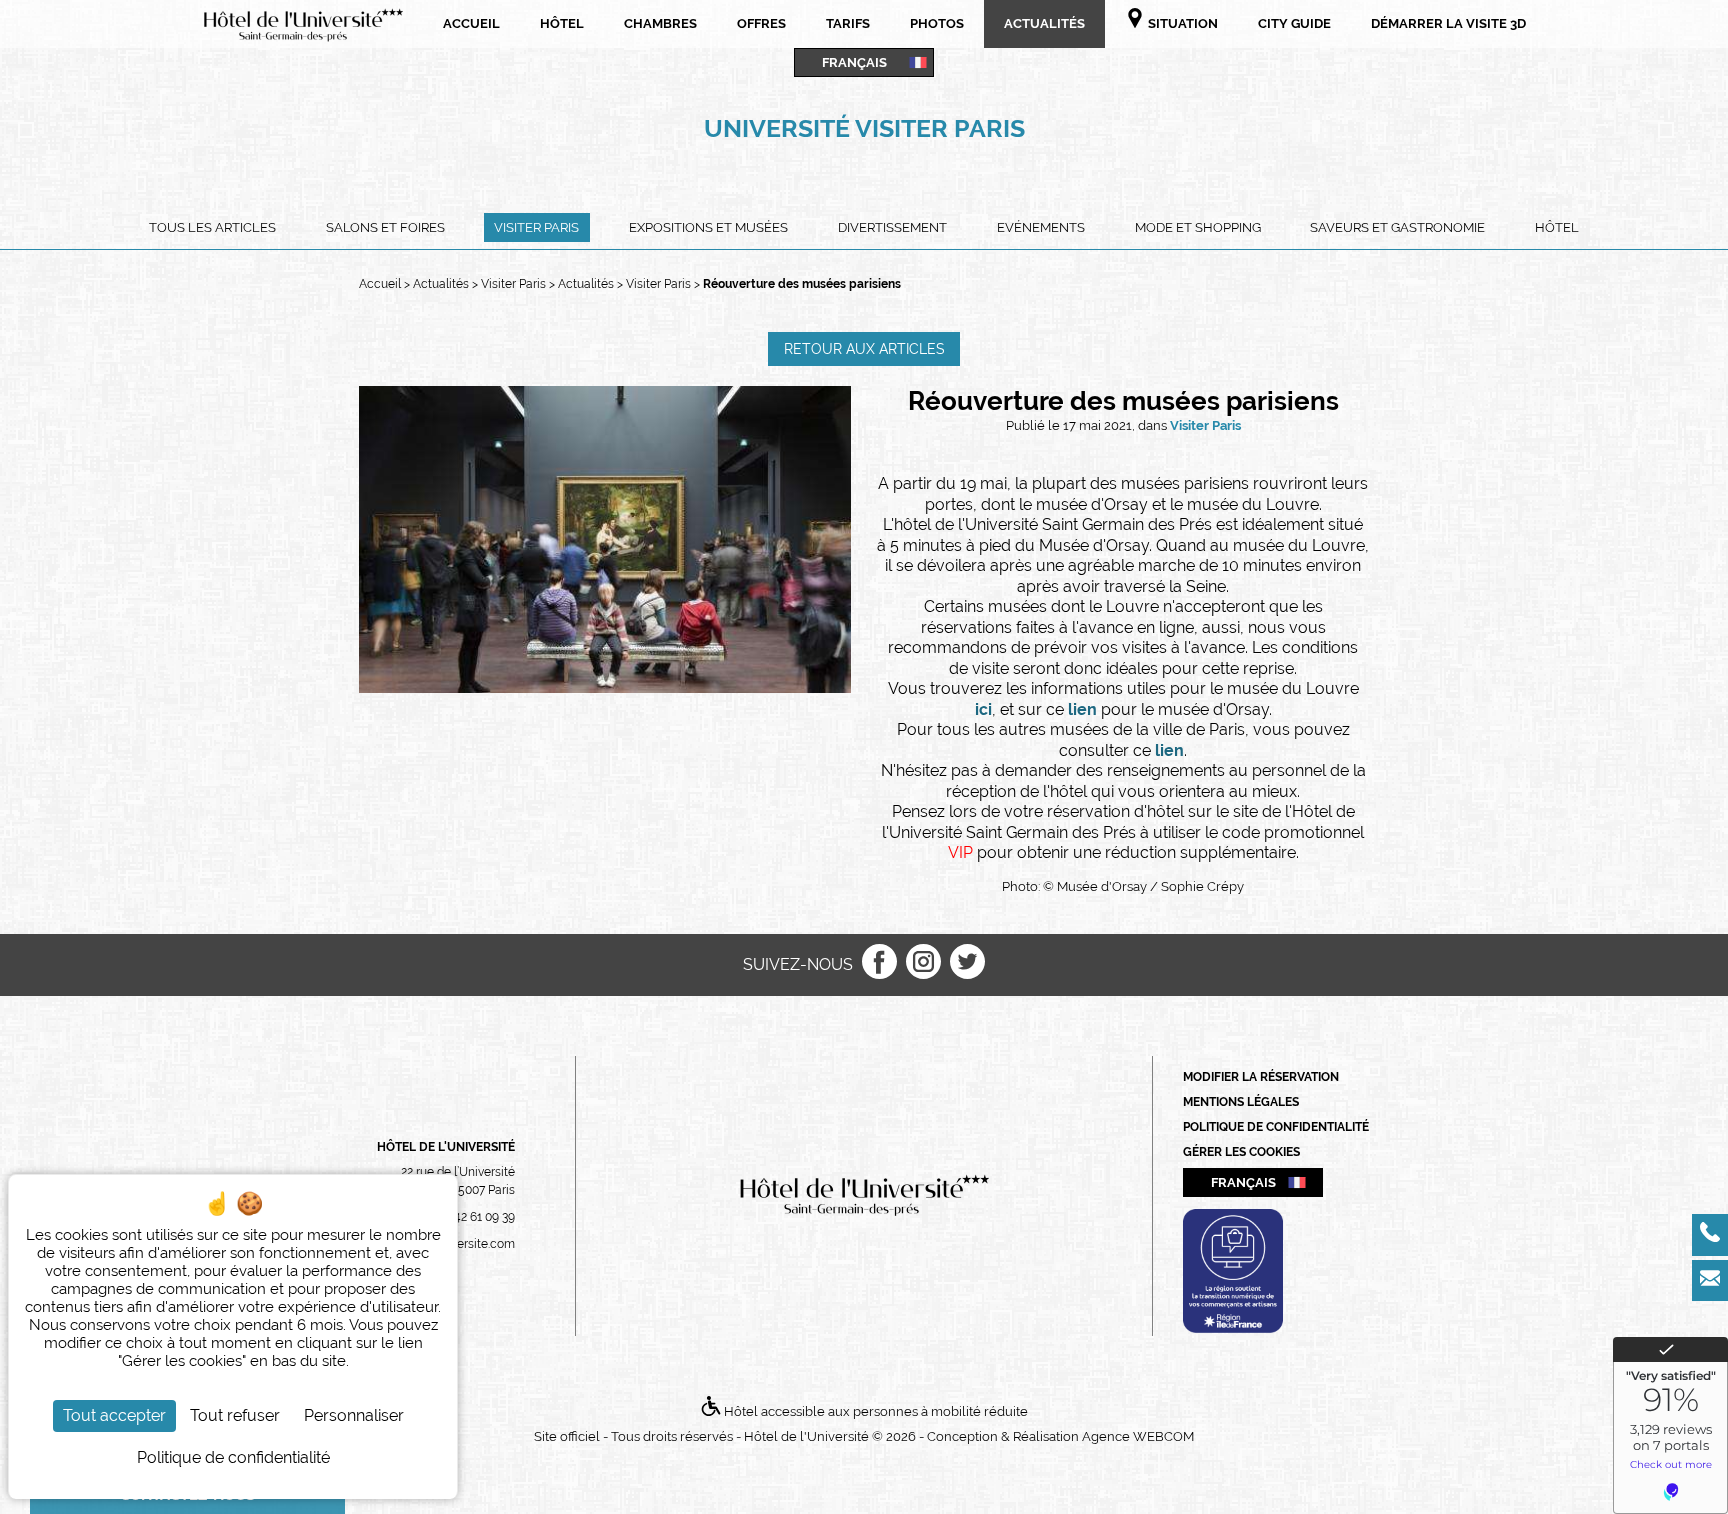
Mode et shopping (1198, 227)
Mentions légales (1241, 1102)
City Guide (1294, 23)
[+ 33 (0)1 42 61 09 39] (1710, 1235)
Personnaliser (354, 1415)
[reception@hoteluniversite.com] (1710, 1281)
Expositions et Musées (708, 227)
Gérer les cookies (1241, 1152)
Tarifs (848, 23)
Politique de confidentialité (1276, 1127)
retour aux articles (864, 349)
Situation (1181, 23)
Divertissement (892, 227)
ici (983, 709)
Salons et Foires (385, 227)
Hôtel (562, 23)
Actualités (1044, 23)
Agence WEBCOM (1138, 1436)
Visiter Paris (536, 227)
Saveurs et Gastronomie (1397, 227)
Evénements (1041, 227)
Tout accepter (114, 1415)
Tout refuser (235, 1415)
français (854, 62)
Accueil (471, 23)
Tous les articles (212, 227)
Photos (937, 23)
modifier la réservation (1261, 1077)
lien (1084, 709)
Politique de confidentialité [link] (233, 1457)
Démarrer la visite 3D (1448, 23)
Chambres (660, 23)
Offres (761, 23)
